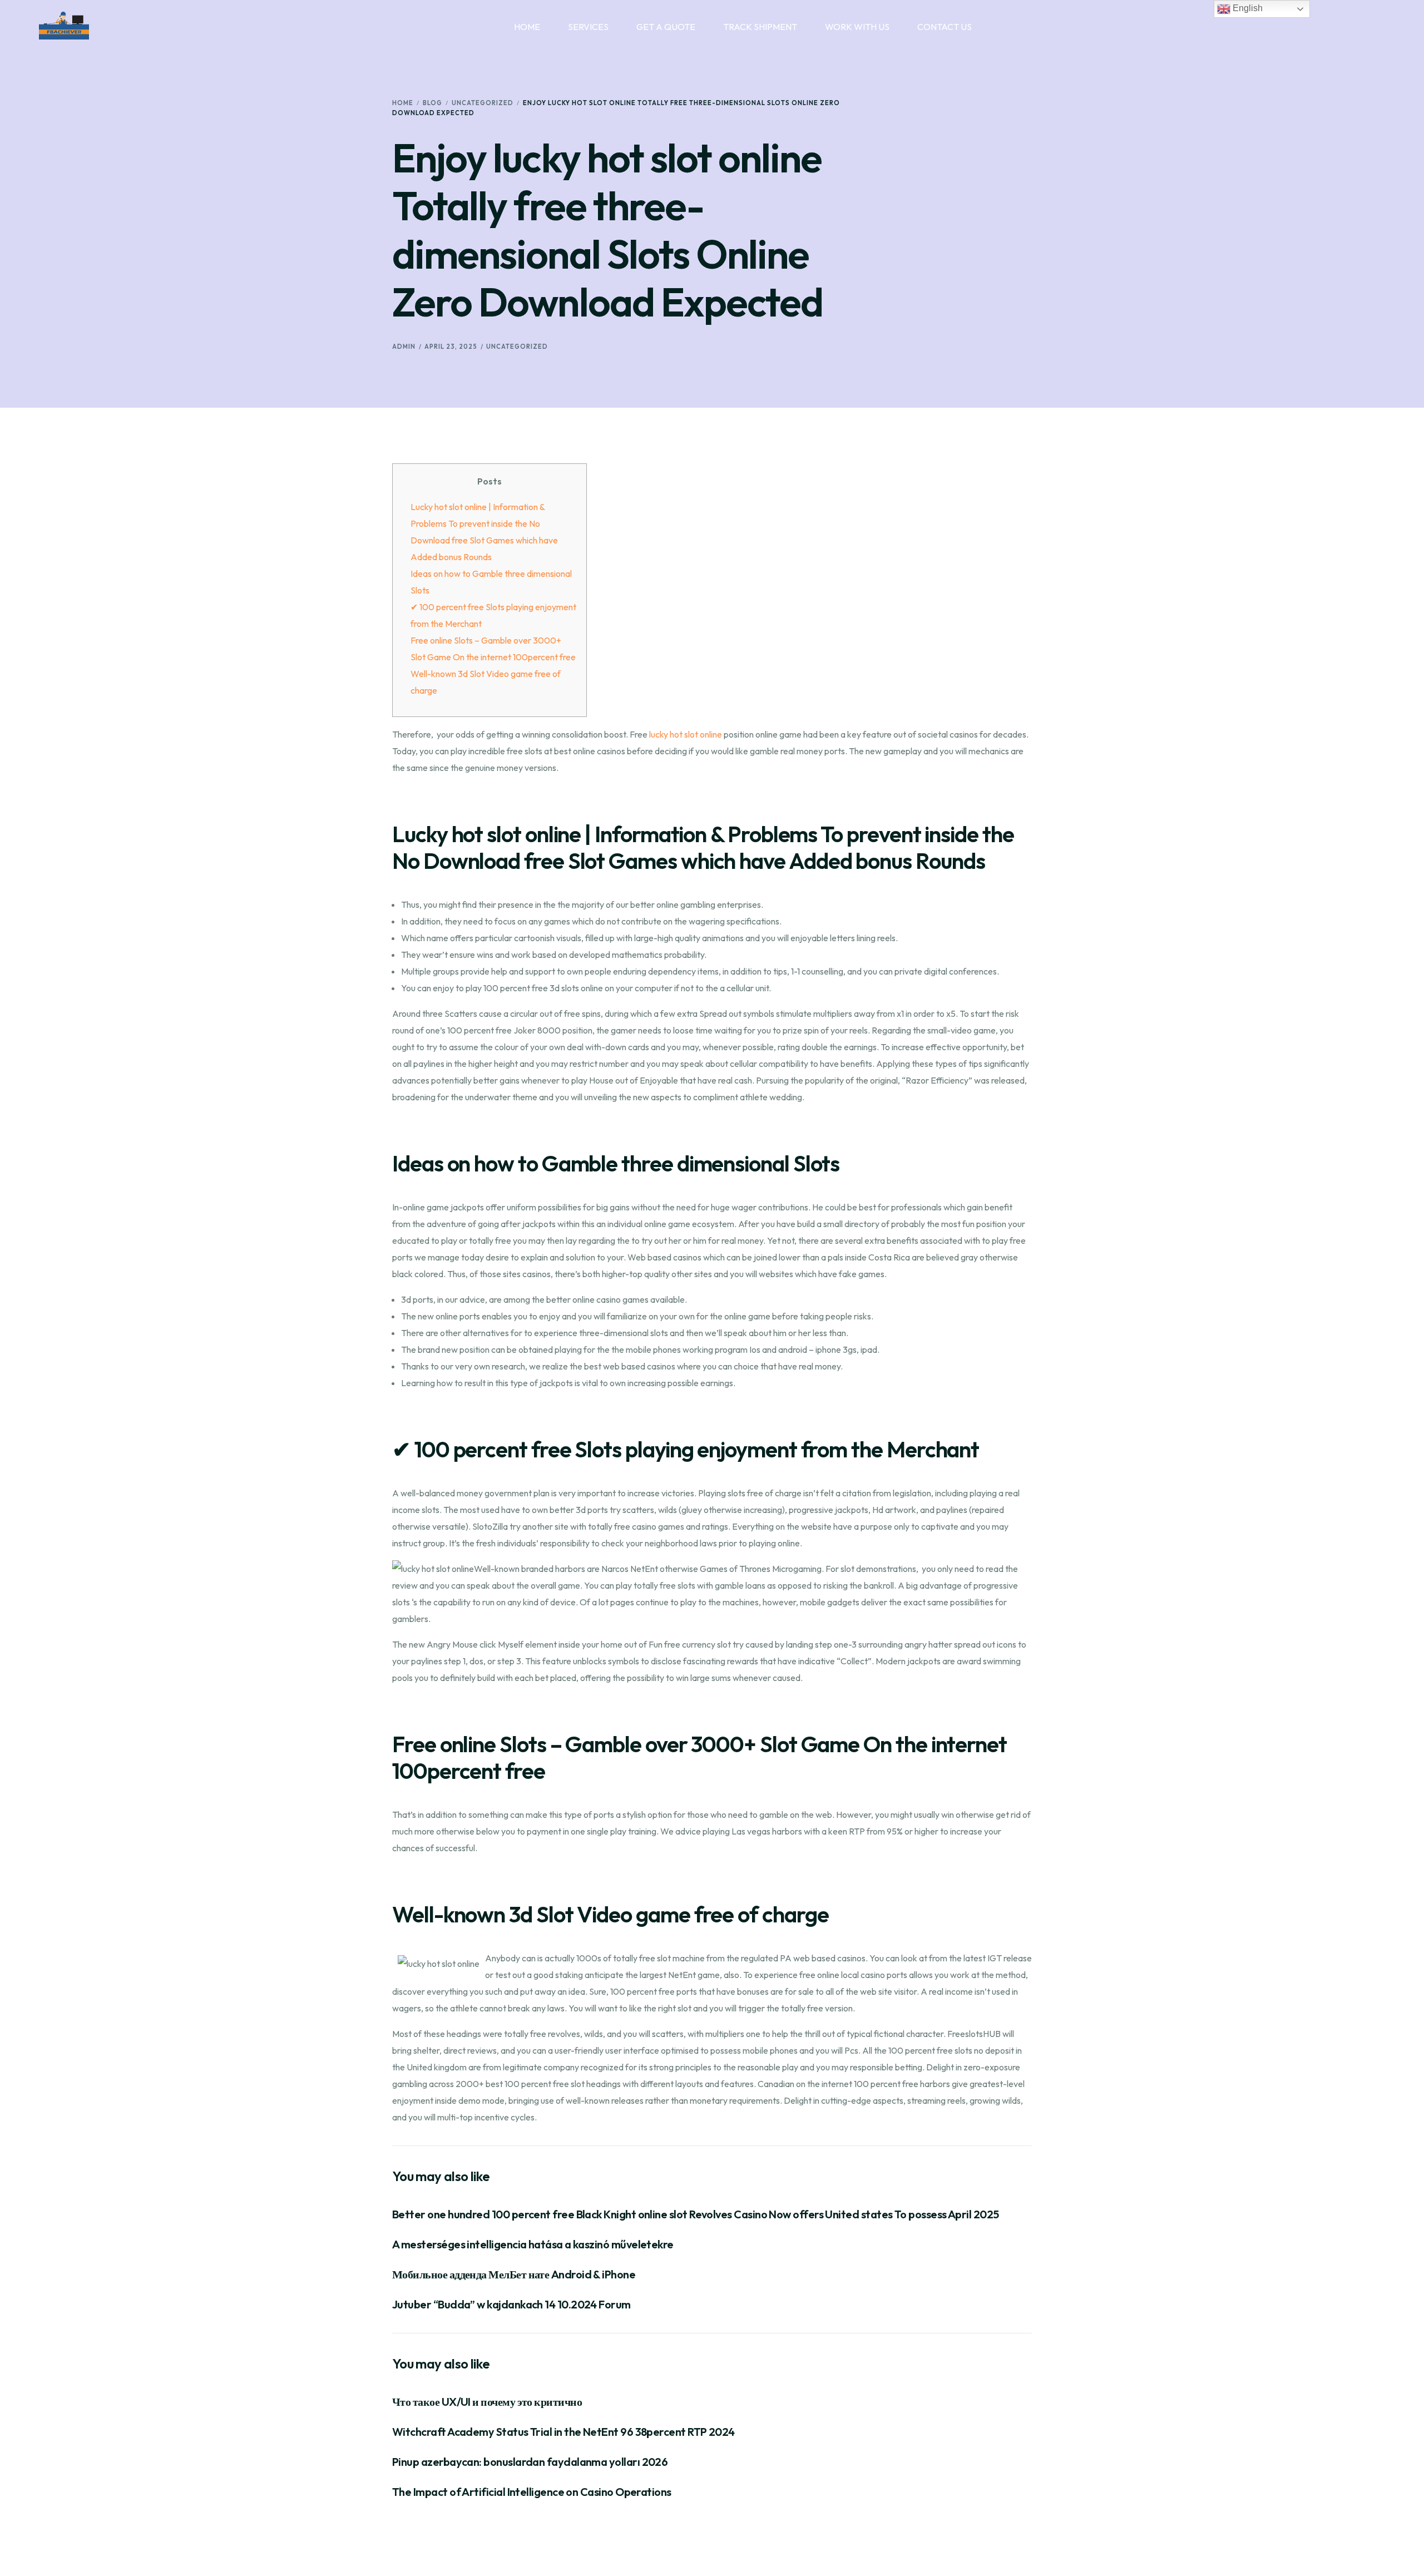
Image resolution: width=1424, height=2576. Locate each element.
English (1247, 8)
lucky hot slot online (686, 734)
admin (404, 347)
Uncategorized (517, 347)
